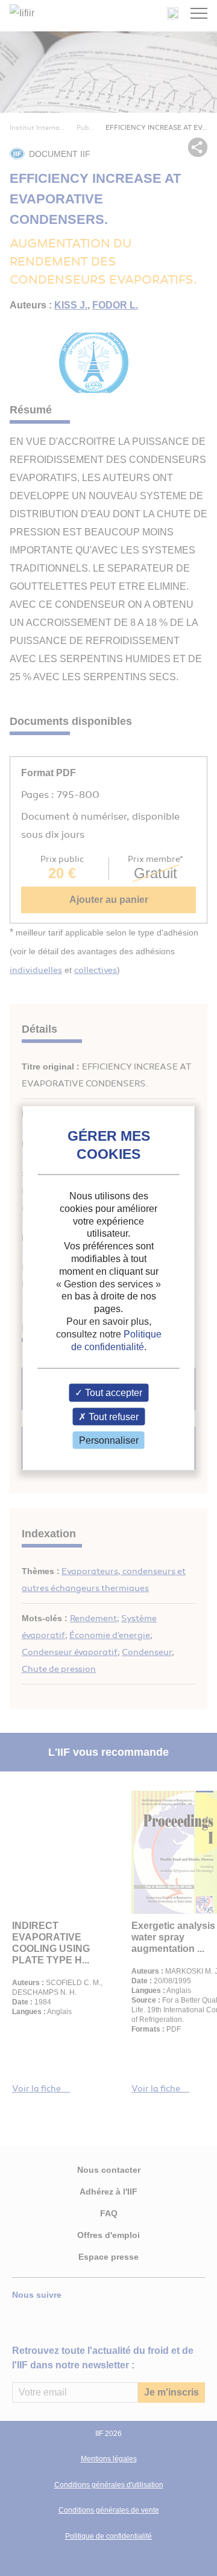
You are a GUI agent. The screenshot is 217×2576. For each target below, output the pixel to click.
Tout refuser (112, 1416)
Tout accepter (112, 1393)
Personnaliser (109, 1440)
